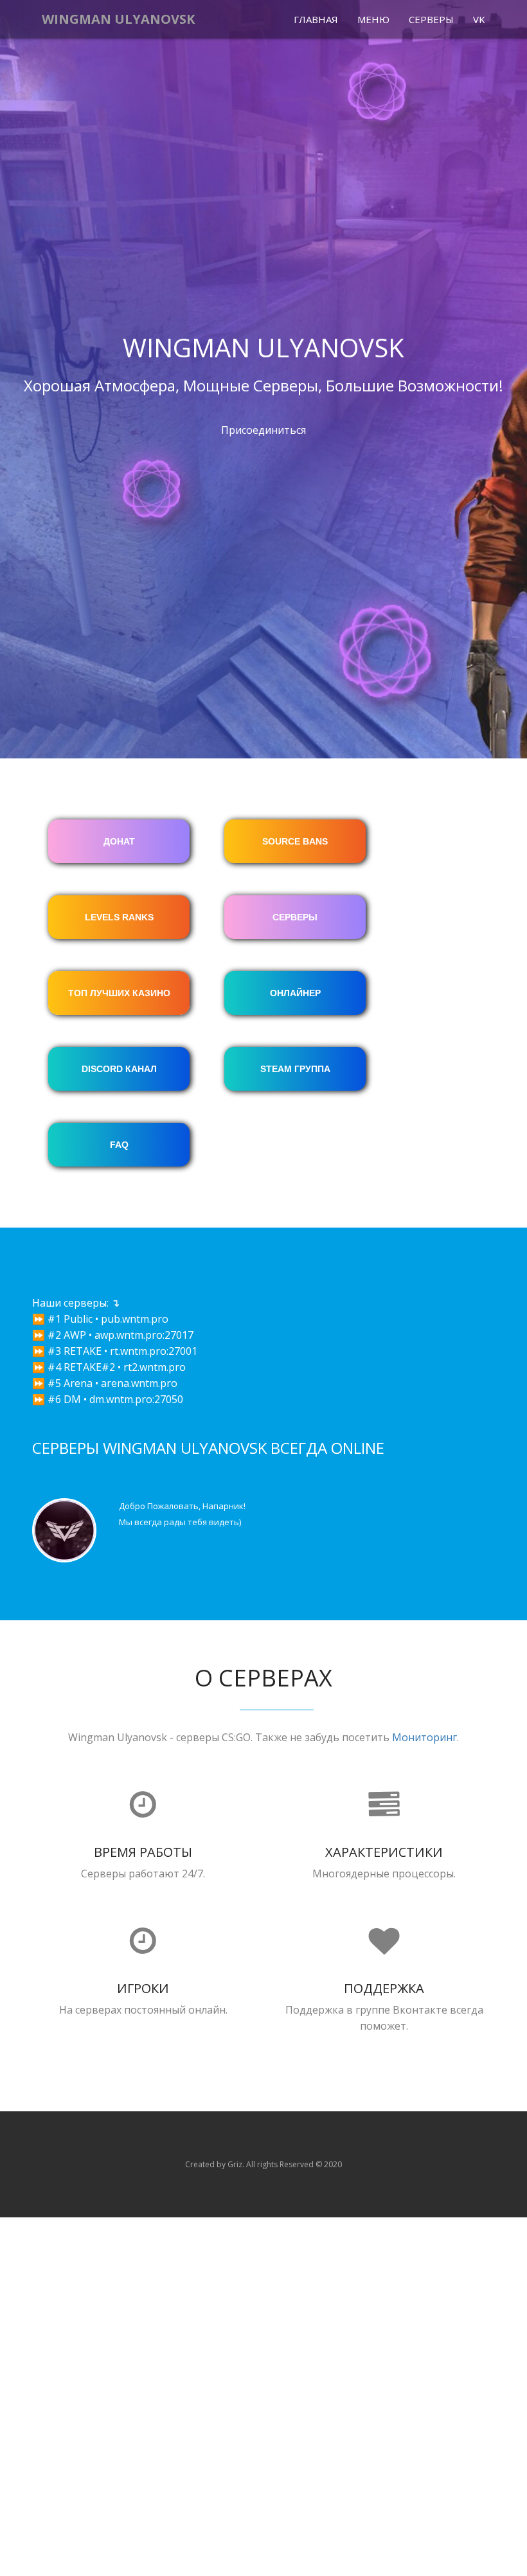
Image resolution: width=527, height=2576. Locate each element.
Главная (316, 19)
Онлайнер (295, 993)
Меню (373, 19)
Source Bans (295, 841)
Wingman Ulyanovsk (118, 19)
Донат (119, 841)
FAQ (119, 1145)
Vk (479, 19)
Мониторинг (424, 1737)
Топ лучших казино (119, 993)
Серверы (431, 19)
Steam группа (295, 1069)
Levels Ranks (119, 917)
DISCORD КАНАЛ (119, 1069)
